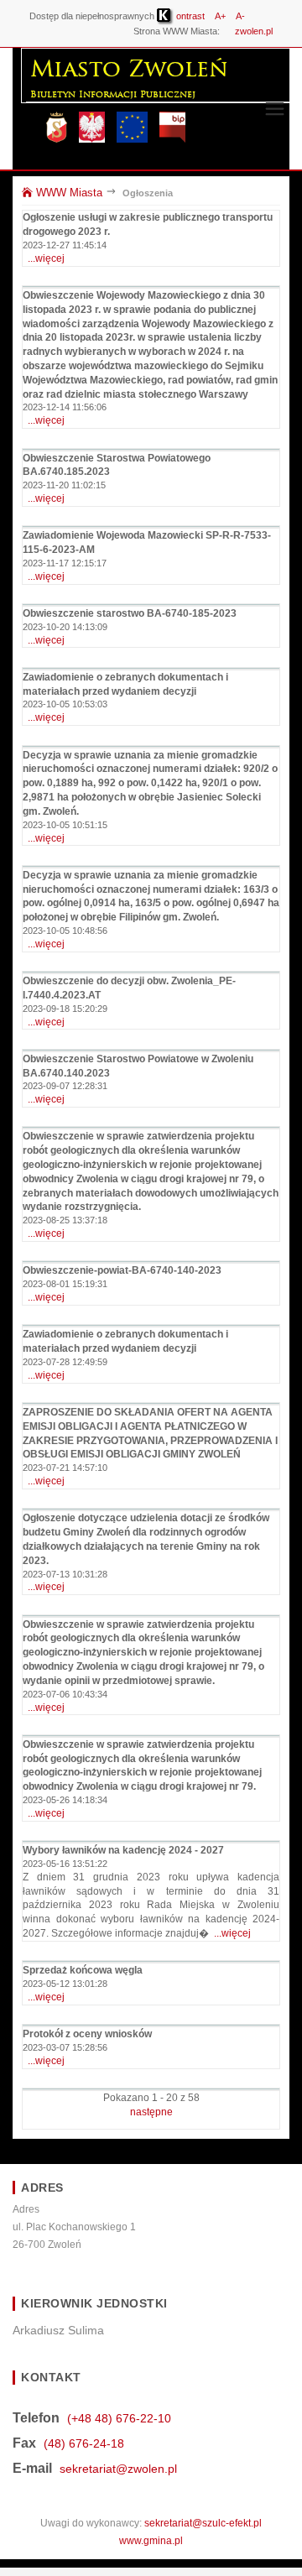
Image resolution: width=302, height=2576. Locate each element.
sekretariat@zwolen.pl (118, 2469)
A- (240, 16)
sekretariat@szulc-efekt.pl (203, 2523)
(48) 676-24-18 (84, 2443)
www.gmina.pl (151, 2541)
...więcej (46, 258)
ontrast (189, 16)
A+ (220, 16)
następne (151, 2112)
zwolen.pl (254, 31)
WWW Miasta (68, 193)
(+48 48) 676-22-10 (119, 2418)
